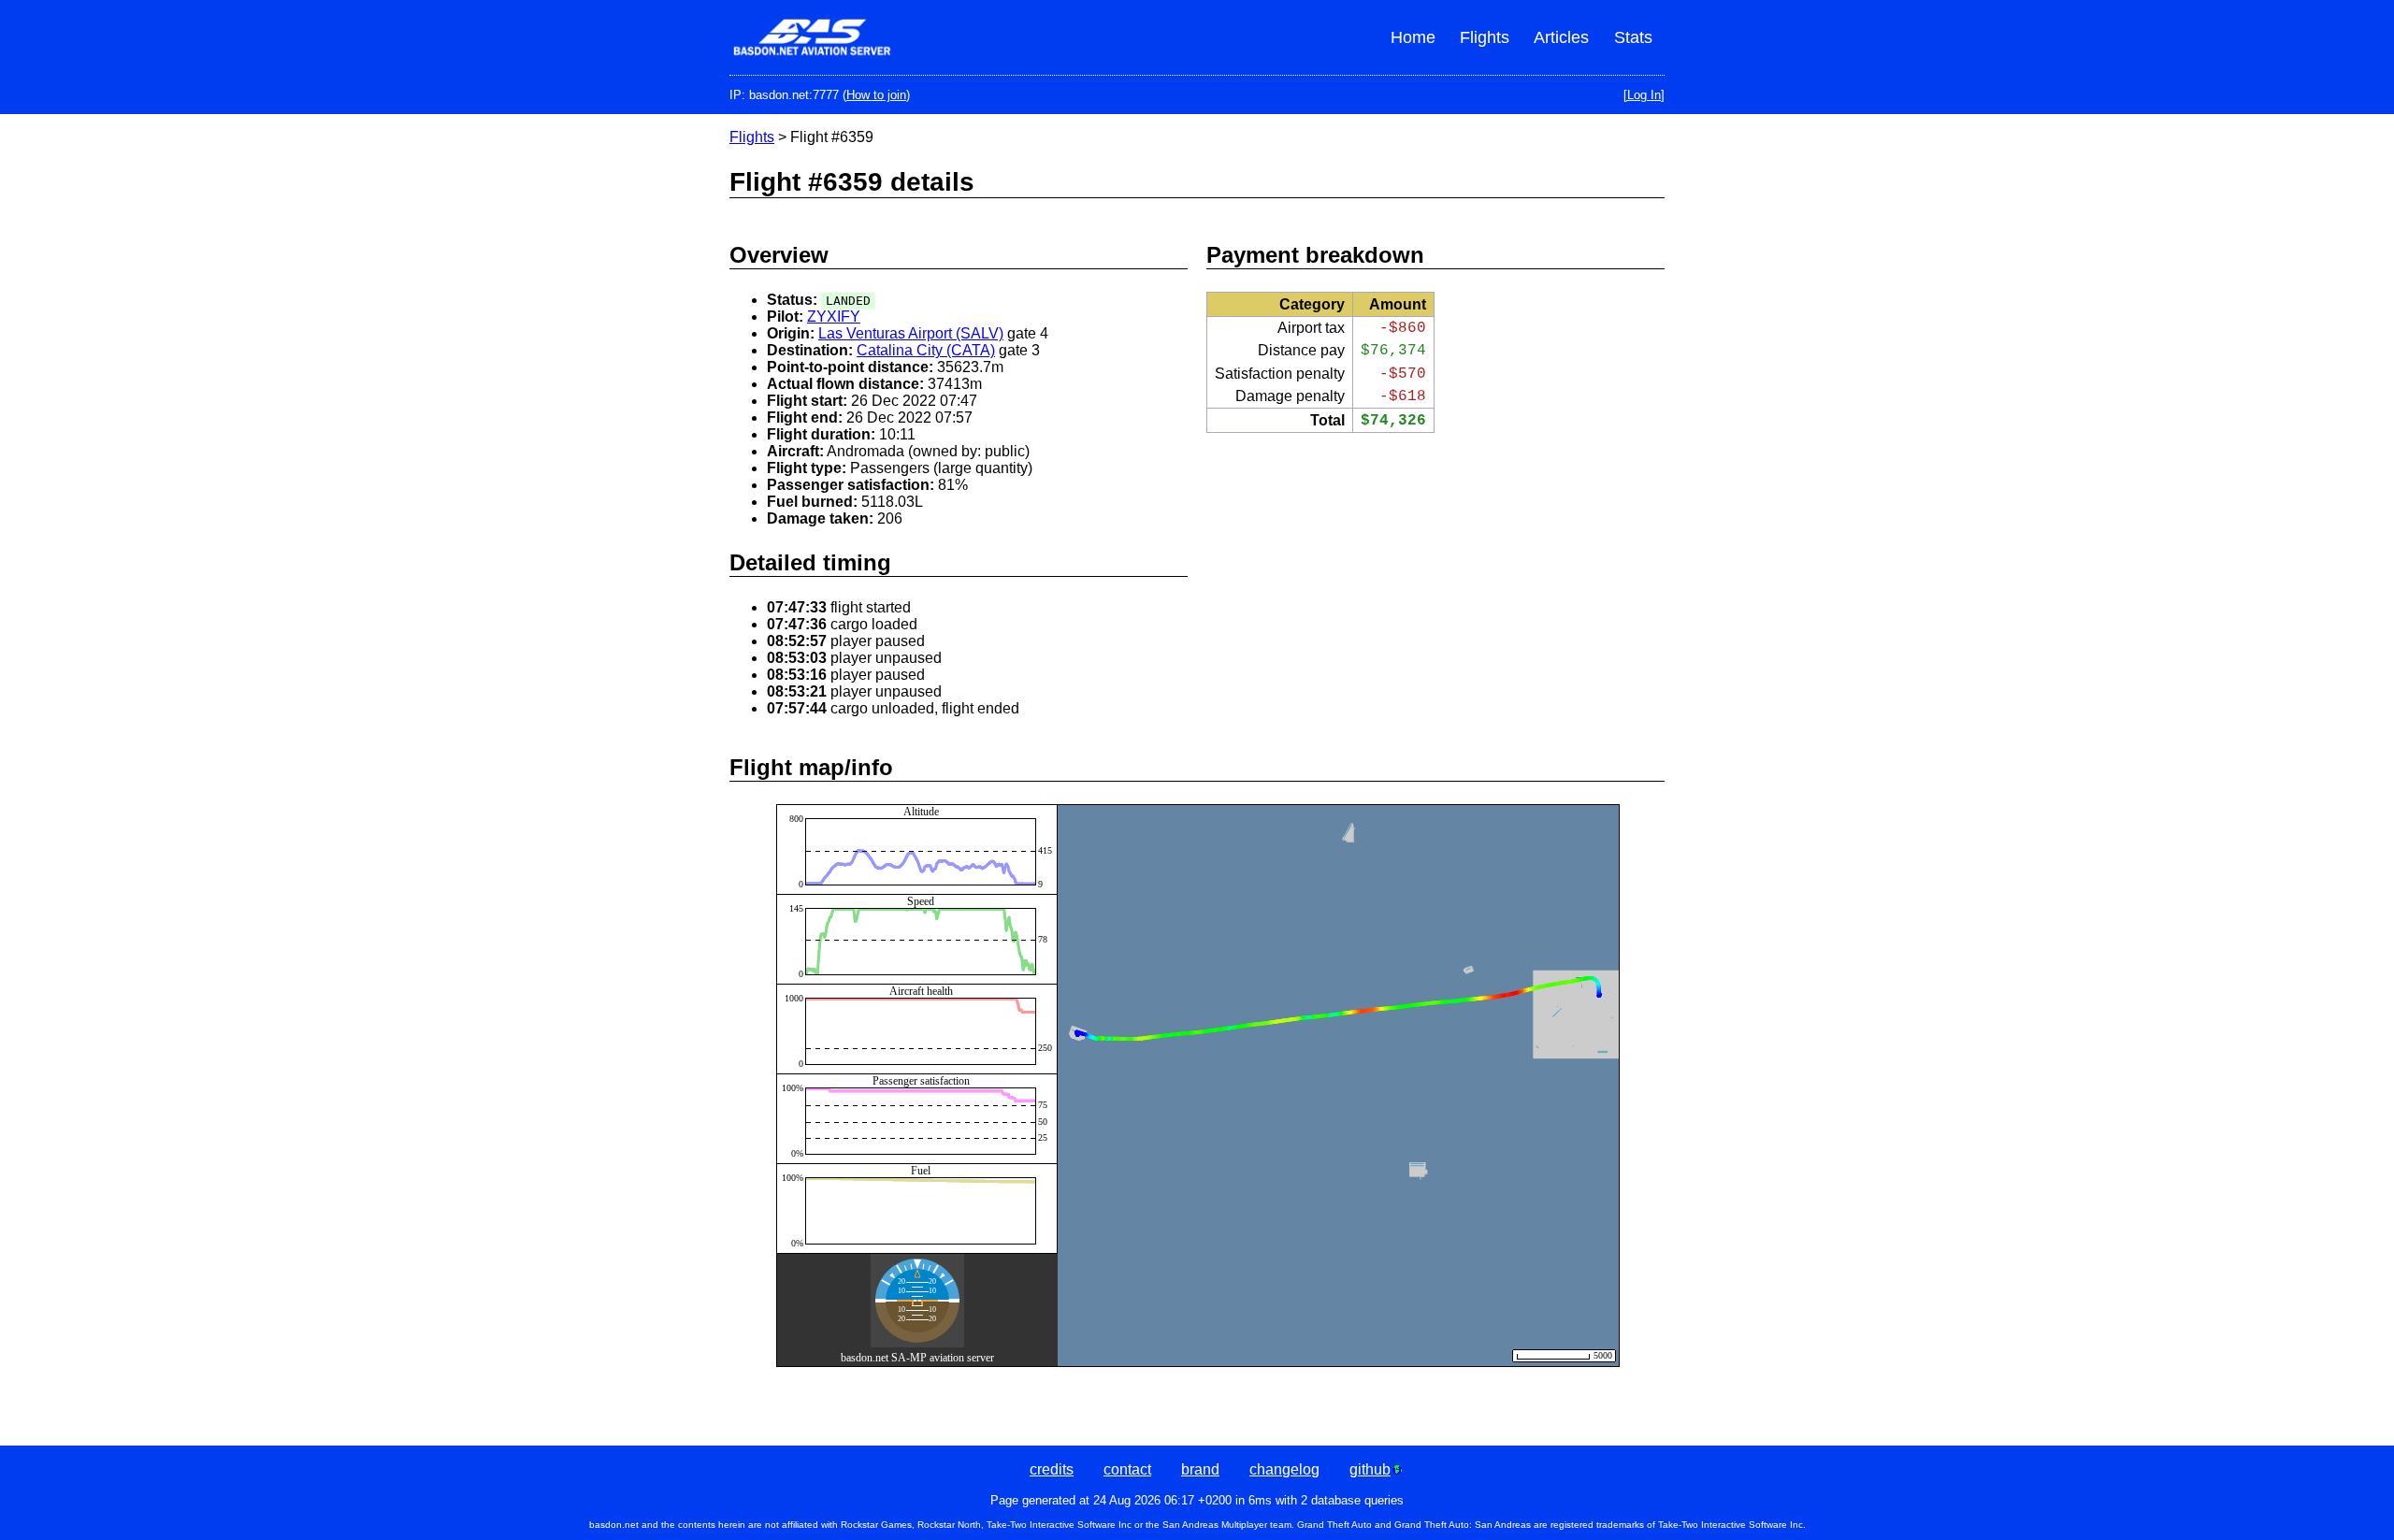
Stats (1633, 37)
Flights (1485, 37)
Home (1413, 37)
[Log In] (1644, 95)
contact (1127, 1469)
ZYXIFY (834, 317)
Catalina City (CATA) (926, 350)
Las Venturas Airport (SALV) (911, 333)
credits (1052, 1469)
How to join (876, 95)
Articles (1561, 37)
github (1370, 1469)
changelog (1284, 1469)
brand (1200, 1469)
